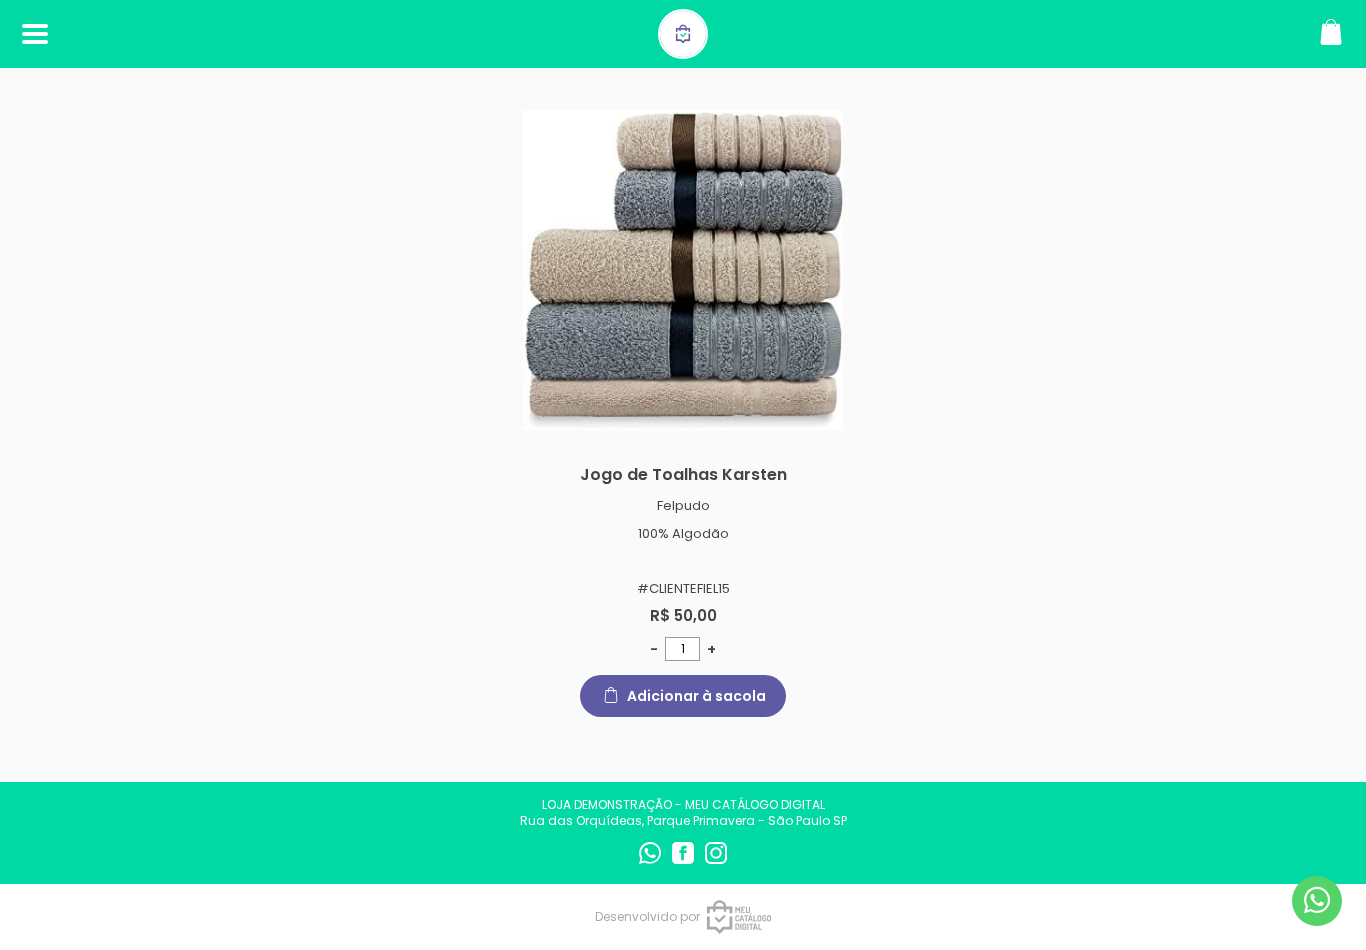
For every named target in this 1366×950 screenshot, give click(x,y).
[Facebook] (684, 859)
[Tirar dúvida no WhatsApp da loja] (1317, 900)
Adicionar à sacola (696, 696)
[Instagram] (716, 859)
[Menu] (35, 34)
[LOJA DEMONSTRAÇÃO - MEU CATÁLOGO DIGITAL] (683, 48)
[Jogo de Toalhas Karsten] (683, 270)
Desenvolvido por (647, 916)
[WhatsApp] (651, 859)
